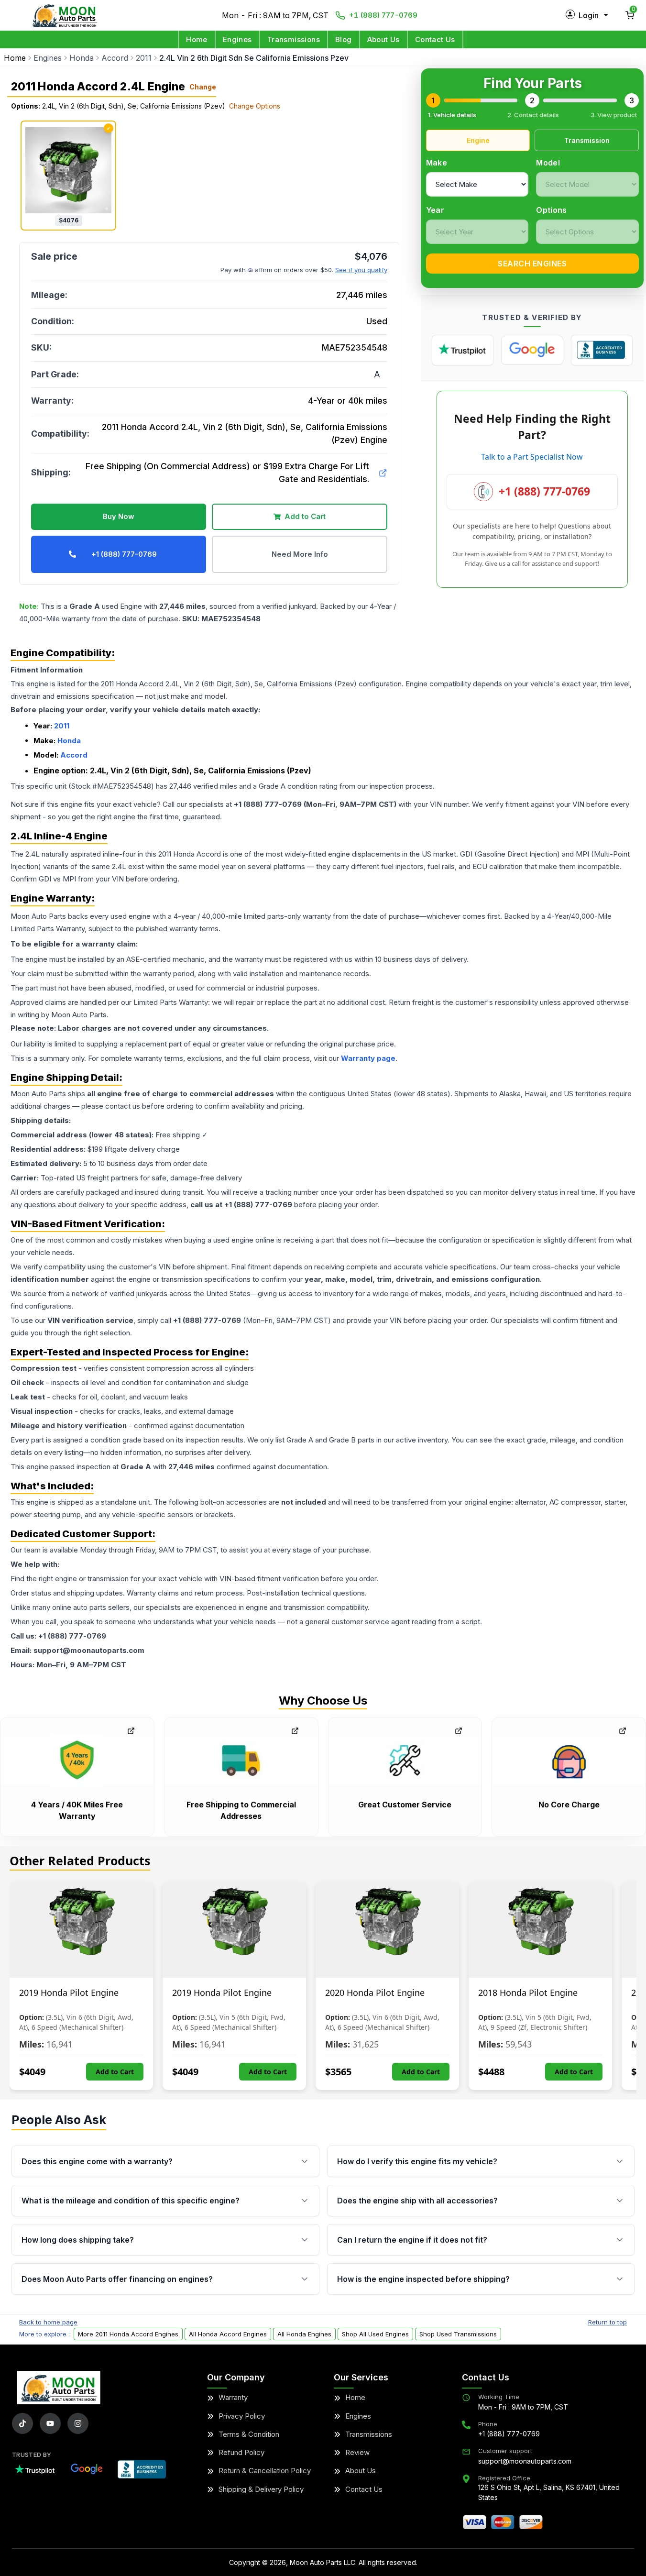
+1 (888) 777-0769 (383, 15)
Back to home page (48, 2322)
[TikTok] (22, 2423)
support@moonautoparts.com (525, 2461)
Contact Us (435, 39)
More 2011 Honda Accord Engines (128, 2334)
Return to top (608, 2322)
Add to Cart (305, 516)
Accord (115, 58)
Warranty (233, 2397)
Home (197, 39)
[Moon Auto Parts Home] (59, 2388)
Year (435, 210)
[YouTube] (50, 2423)
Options (551, 210)
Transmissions (294, 39)
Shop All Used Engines (375, 2334)
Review (357, 2452)
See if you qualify (361, 270)
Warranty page (368, 1058)
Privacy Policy (242, 2416)
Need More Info (300, 554)
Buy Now (119, 516)
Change (203, 87)
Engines (237, 39)
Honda (82, 58)
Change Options (255, 106)
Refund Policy (241, 2452)
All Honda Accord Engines (228, 2334)
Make (437, 163)
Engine (478, 140)
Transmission (587, 140)
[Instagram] (78, 2423)
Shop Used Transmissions (458, 2334)
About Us (383, 39)
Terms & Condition (249, 2434)
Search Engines (532, 264)
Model (548, 163)
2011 (144, 58)
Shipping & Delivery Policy (261, 2489)
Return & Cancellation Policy (265, 2471)
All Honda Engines (304, 2334)
